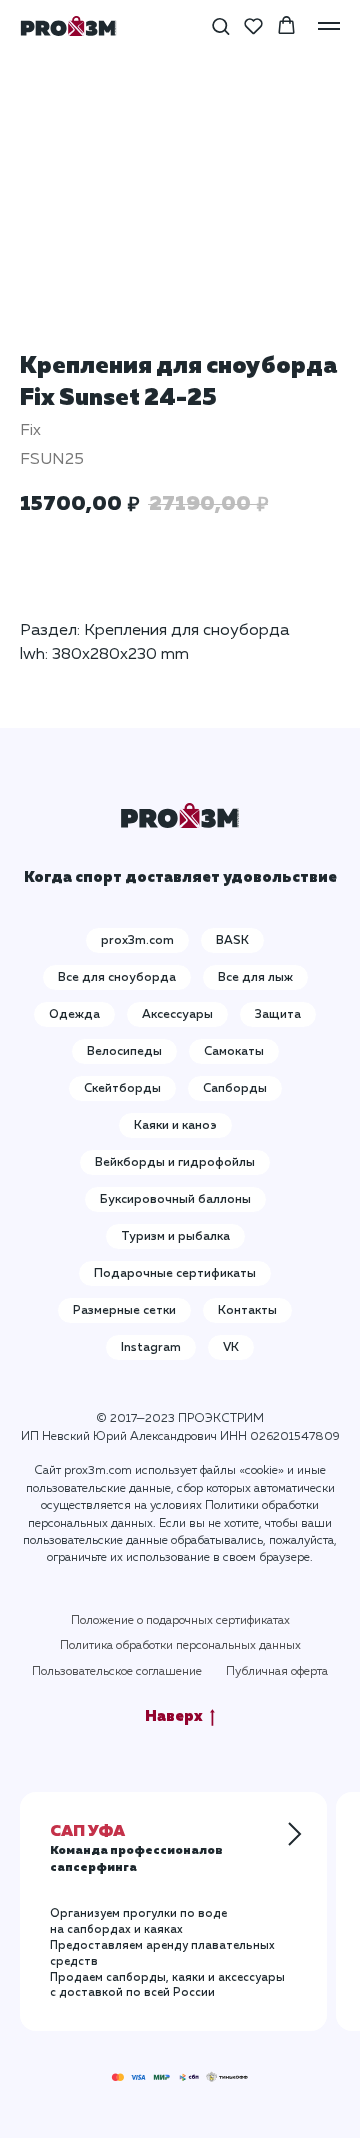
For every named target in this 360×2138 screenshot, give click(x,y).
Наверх (174, 1716)
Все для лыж (255, 978)
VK (231, 1348)
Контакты (247, 1311)
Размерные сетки (124, 1311)
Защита (278, 1015)
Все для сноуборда (117, 978)
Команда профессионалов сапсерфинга (136, 1850)
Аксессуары (177, 1015)
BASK (232, 941)
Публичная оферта (277, 1672)
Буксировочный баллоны (175, 1200)
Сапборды (235, 1089)
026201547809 (295, 1437)
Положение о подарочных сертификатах (180, 1621)
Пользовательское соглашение (117, 1672)
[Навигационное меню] (329, 26)
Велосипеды (124, 1052)
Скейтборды (122, 1089)
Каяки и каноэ (175, 1126)
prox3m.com (137, 941)
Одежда (74, 1015)
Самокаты (234, 1052)
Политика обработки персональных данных (180, 1646)
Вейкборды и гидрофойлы (175, 1163)
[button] (220, 25)
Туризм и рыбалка (175, 1237)
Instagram (151, 1348)
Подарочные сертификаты (175, 1274)
